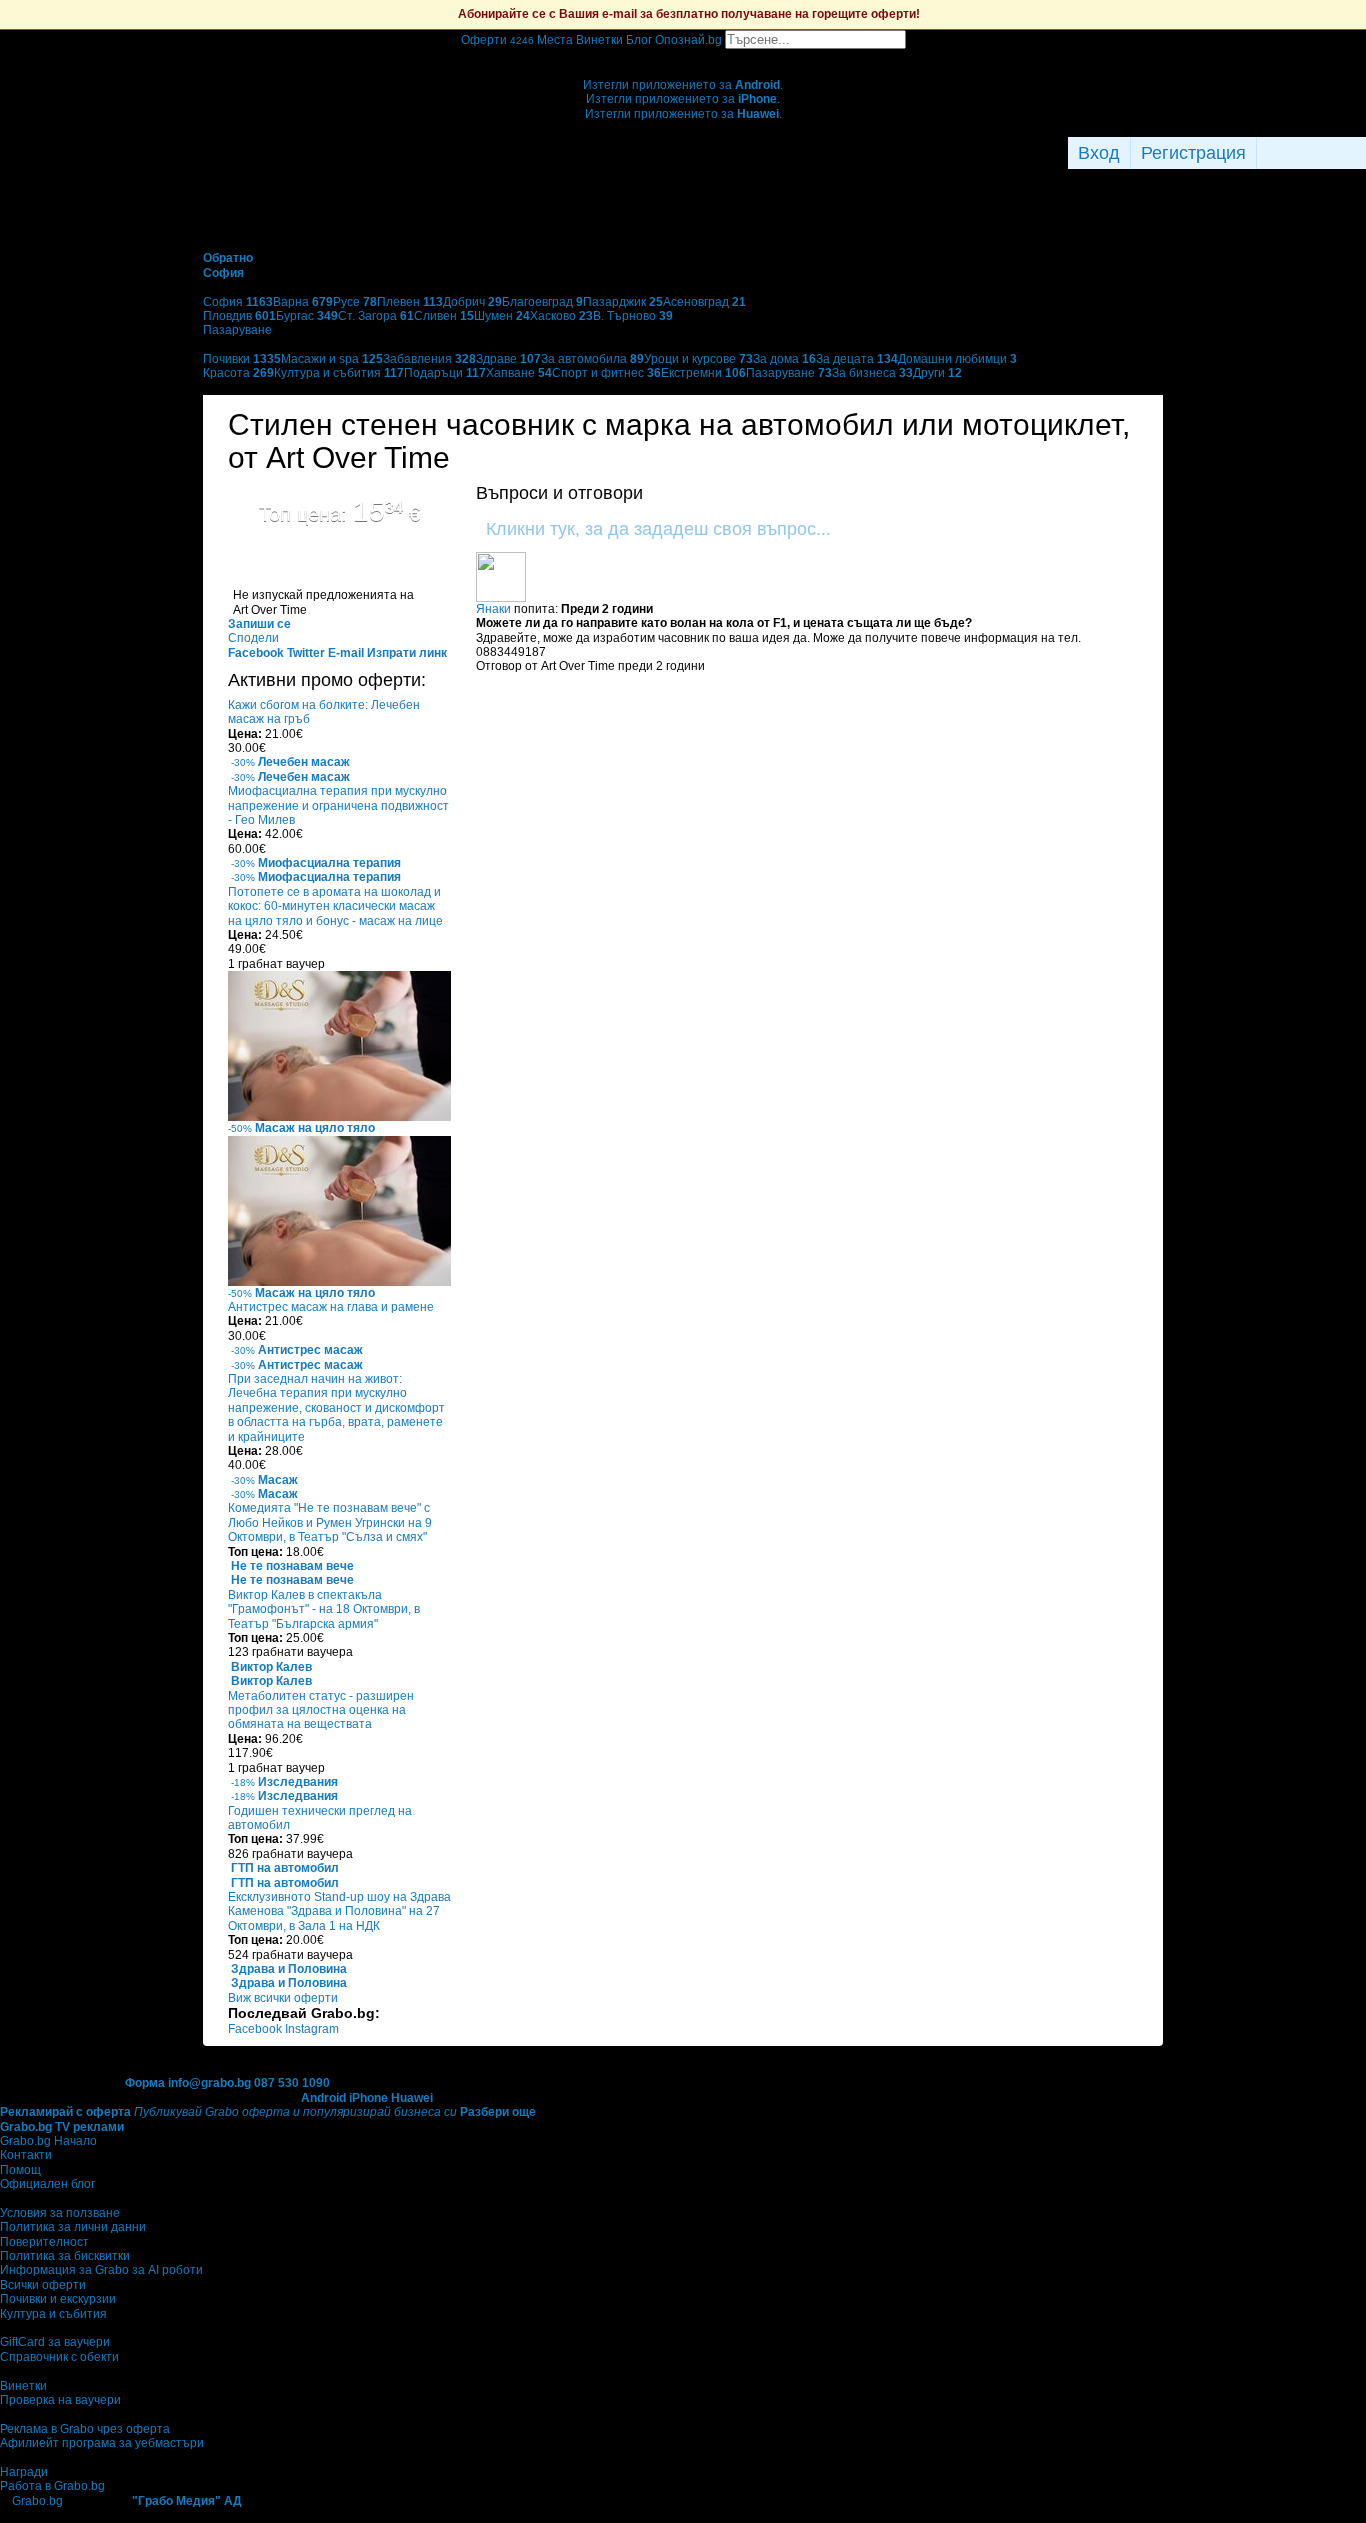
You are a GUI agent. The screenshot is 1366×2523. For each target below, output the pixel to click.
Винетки (23, 2386)
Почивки (242, 359)
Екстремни (703, 373)
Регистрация (1193, 153)
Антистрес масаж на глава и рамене (331, 1307)
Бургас (307, 316)
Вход (1099, 153)
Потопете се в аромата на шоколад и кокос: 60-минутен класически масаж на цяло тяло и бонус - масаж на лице (335, 906)
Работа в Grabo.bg (52, 2486)
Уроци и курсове (698, 359)
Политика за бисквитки (65, 2256)
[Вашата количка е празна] (683, 56)
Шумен (502, 316)
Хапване (519, 373)
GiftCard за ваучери (55, 2342)
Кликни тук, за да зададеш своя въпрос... (658, 529)
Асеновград (704, 302)
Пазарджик (623, 302)
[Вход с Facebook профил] (1306, 153)
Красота (238, 373)
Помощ (20, 2170)
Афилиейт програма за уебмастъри (102, 2443)
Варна (303, 302)
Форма (145, 2083)
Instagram (312, 2029)
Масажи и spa (332, 359)
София (238, 302)
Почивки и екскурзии (58, 2299)
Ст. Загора (376, 316)
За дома (784, 359)
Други (937, 373)
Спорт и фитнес (606, 373)
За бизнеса (872, 373)
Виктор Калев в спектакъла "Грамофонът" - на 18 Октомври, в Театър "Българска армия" (324, 1609)
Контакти (26, 2155)
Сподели (253, 638)
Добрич (472, 302)
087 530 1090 (292, 2083)
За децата (857, 359)
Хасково (561, 316)
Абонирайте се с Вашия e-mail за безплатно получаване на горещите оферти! (689, 14)
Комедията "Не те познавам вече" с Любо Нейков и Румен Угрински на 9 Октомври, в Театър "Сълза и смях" (330, 1522)
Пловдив (239, 316)
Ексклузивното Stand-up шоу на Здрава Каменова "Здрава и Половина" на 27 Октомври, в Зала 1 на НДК (339, 1911)
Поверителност (44, 2242)
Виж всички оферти (283, 1998)
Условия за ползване (60, 2213)
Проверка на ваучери (60, 2400)
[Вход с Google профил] (1361, 153)
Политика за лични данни (73, 2227)
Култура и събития (339, 373)
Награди (24, 2472)
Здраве (508, 359)
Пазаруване (789, 373)
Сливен (444, 316)
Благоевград (542, 302)
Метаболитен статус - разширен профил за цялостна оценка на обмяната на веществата (321, 1710)
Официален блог (47, 2184)
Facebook (256, 2029)
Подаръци (445, 373)
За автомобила (592, 359)
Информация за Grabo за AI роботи (101, 2270)
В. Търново (633, 316)
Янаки (493, 609)
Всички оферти (43, 2285)
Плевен (410, 302)
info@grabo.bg (209, 2083)
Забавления (429, 359)
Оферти (497, 40)
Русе (355, 302)
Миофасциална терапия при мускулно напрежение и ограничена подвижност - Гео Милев (338, 805)
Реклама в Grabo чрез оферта (85, 2429)
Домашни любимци (957, 359)
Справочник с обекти (59, 2357)
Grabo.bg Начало (48, 2141)
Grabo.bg (37, 2501)
